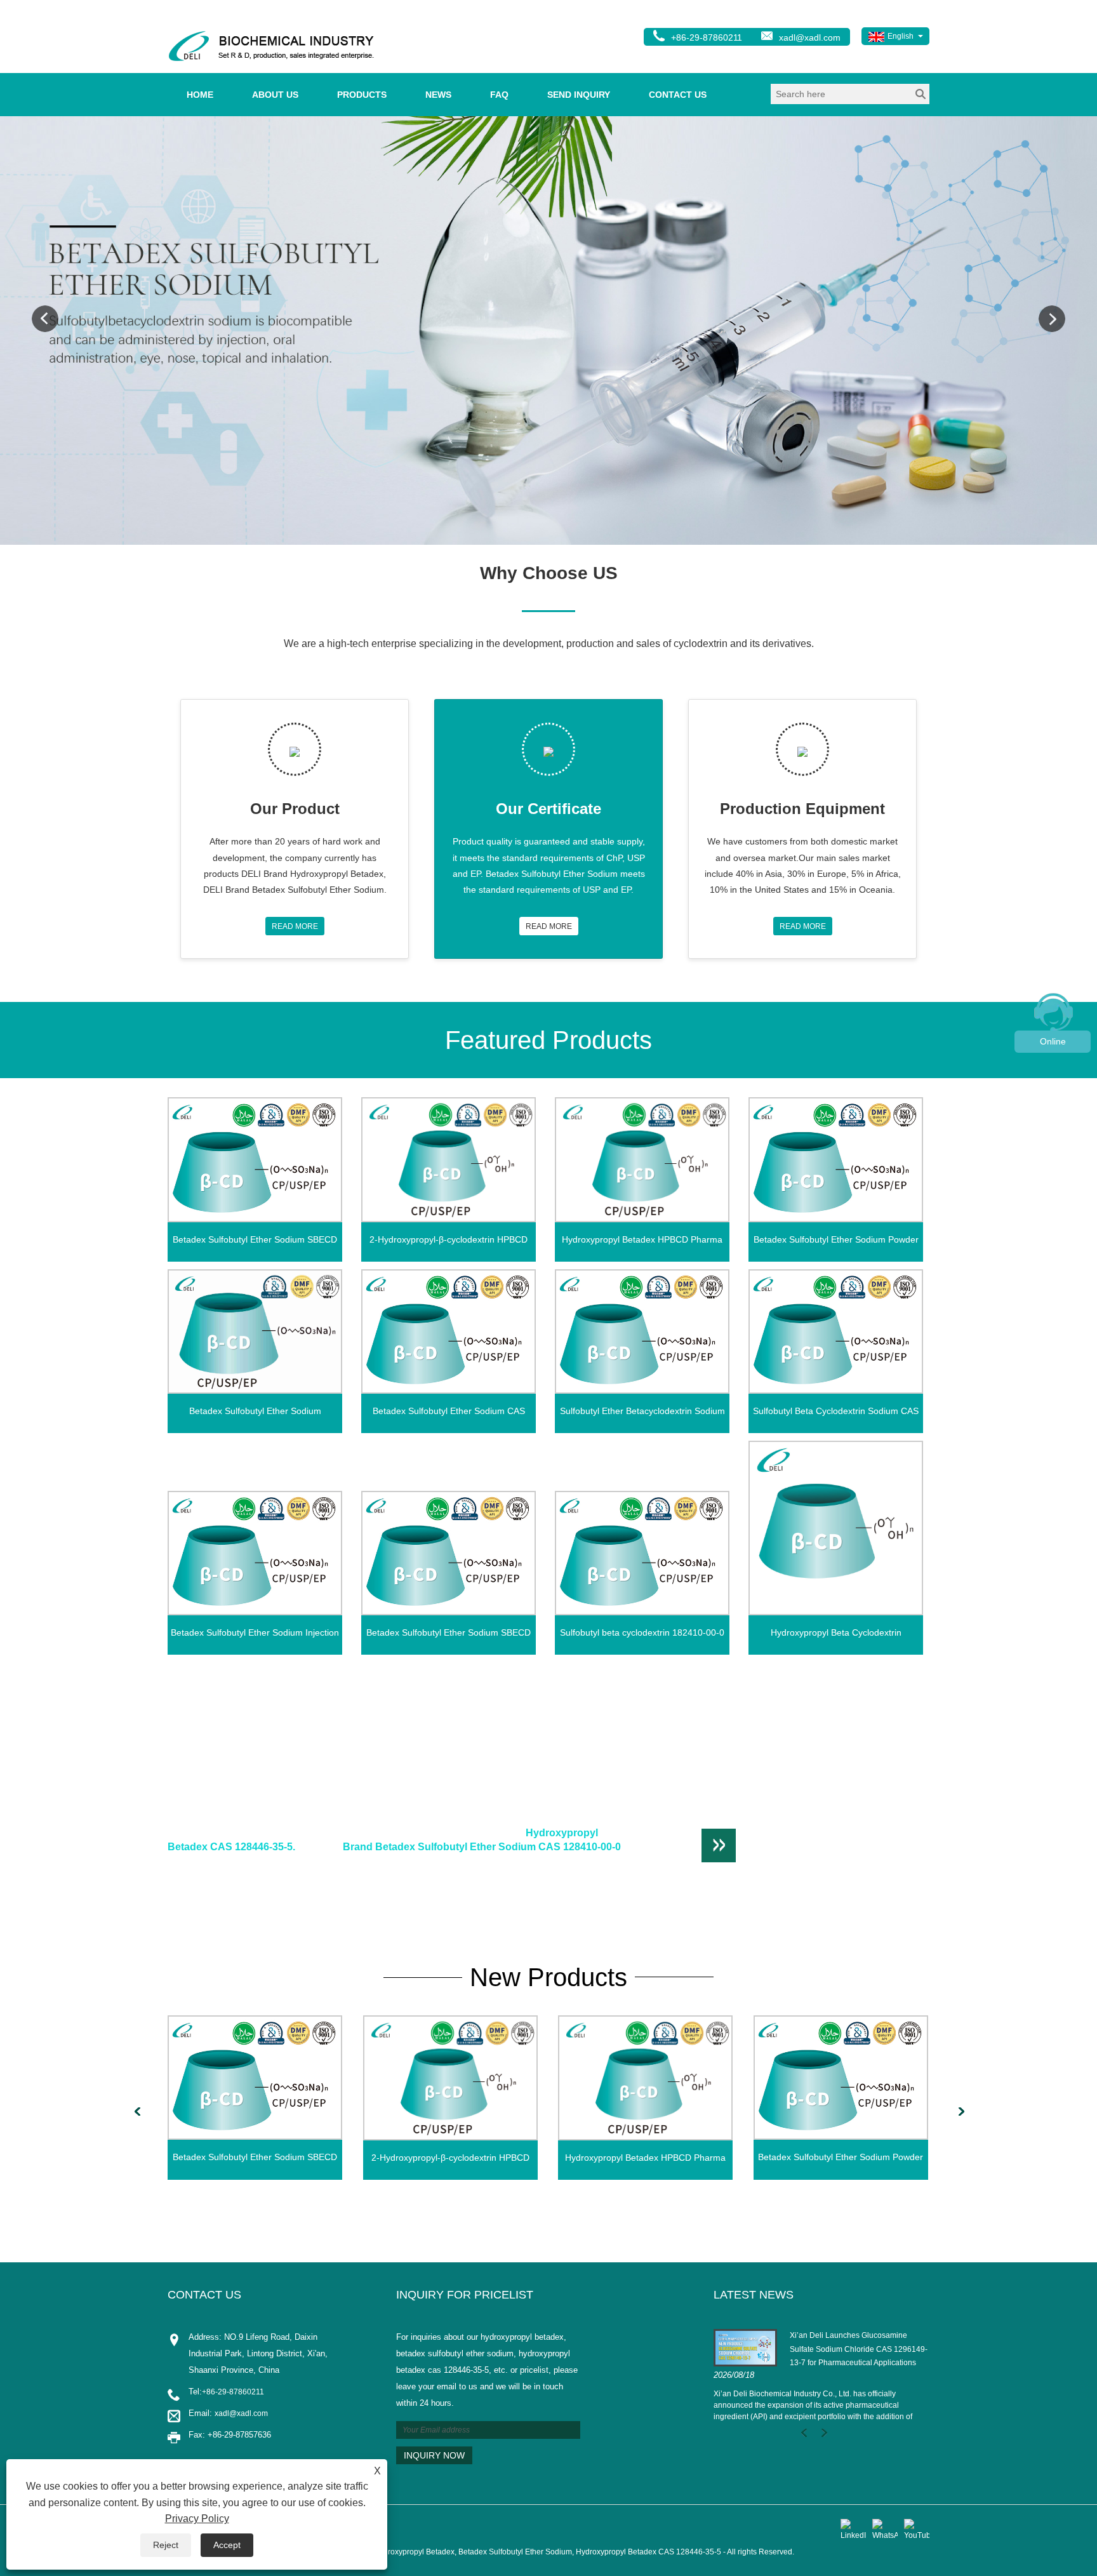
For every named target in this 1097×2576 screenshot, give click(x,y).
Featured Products (548, 1040)
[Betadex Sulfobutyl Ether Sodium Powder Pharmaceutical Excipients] (836, 1159)
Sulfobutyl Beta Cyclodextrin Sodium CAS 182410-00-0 (836, 1415)
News (438, 95)
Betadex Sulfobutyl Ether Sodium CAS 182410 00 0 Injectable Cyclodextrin (449, 1415)
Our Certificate (548, 809)
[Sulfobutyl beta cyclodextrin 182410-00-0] (642, 1553)
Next (1052, 319)
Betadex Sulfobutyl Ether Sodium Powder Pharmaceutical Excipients (836, 1243)
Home (200, 95)
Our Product (295, 809)
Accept (227, 2545)
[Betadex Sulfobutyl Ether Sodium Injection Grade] (255, 1553)
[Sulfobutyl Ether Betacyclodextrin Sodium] (642, 1331)
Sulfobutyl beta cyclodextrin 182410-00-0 (642, 1632)
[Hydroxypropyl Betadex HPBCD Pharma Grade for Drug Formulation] (642, 1160)
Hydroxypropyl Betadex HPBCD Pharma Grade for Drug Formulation (642, 1243)
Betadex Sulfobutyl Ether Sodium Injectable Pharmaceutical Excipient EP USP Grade (255, 1415)
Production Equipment (802, 809)
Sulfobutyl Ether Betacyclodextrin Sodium (642, 1411)
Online (1053, 1041)
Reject (166, 2545)
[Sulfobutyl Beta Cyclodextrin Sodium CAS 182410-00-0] (836, 1331)
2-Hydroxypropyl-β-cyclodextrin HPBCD (449, 1239)
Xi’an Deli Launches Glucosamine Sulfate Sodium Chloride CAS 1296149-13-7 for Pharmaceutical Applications (859, 2349)
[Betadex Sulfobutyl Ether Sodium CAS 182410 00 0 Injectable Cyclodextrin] (449, 1331)
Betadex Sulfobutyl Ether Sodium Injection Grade (255, 1636)
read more (295, 926)
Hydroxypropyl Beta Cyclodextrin (836, 1632)
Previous (45, 319)
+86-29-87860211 (233, 2392)
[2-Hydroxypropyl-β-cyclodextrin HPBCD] (449, 1160)
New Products (548, 1977)
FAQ (499, 95)
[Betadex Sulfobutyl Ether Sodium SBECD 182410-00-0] (255, 1159)
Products (362, 95)
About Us (275, 95)
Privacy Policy (197, 2519)
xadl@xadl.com (810, 37)
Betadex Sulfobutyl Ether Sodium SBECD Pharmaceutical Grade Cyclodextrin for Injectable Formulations (449, 1636)
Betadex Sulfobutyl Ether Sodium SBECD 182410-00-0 (255, 1243)
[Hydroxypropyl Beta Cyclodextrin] (836, 1528)
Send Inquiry (579, 95)
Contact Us (678, 95)
